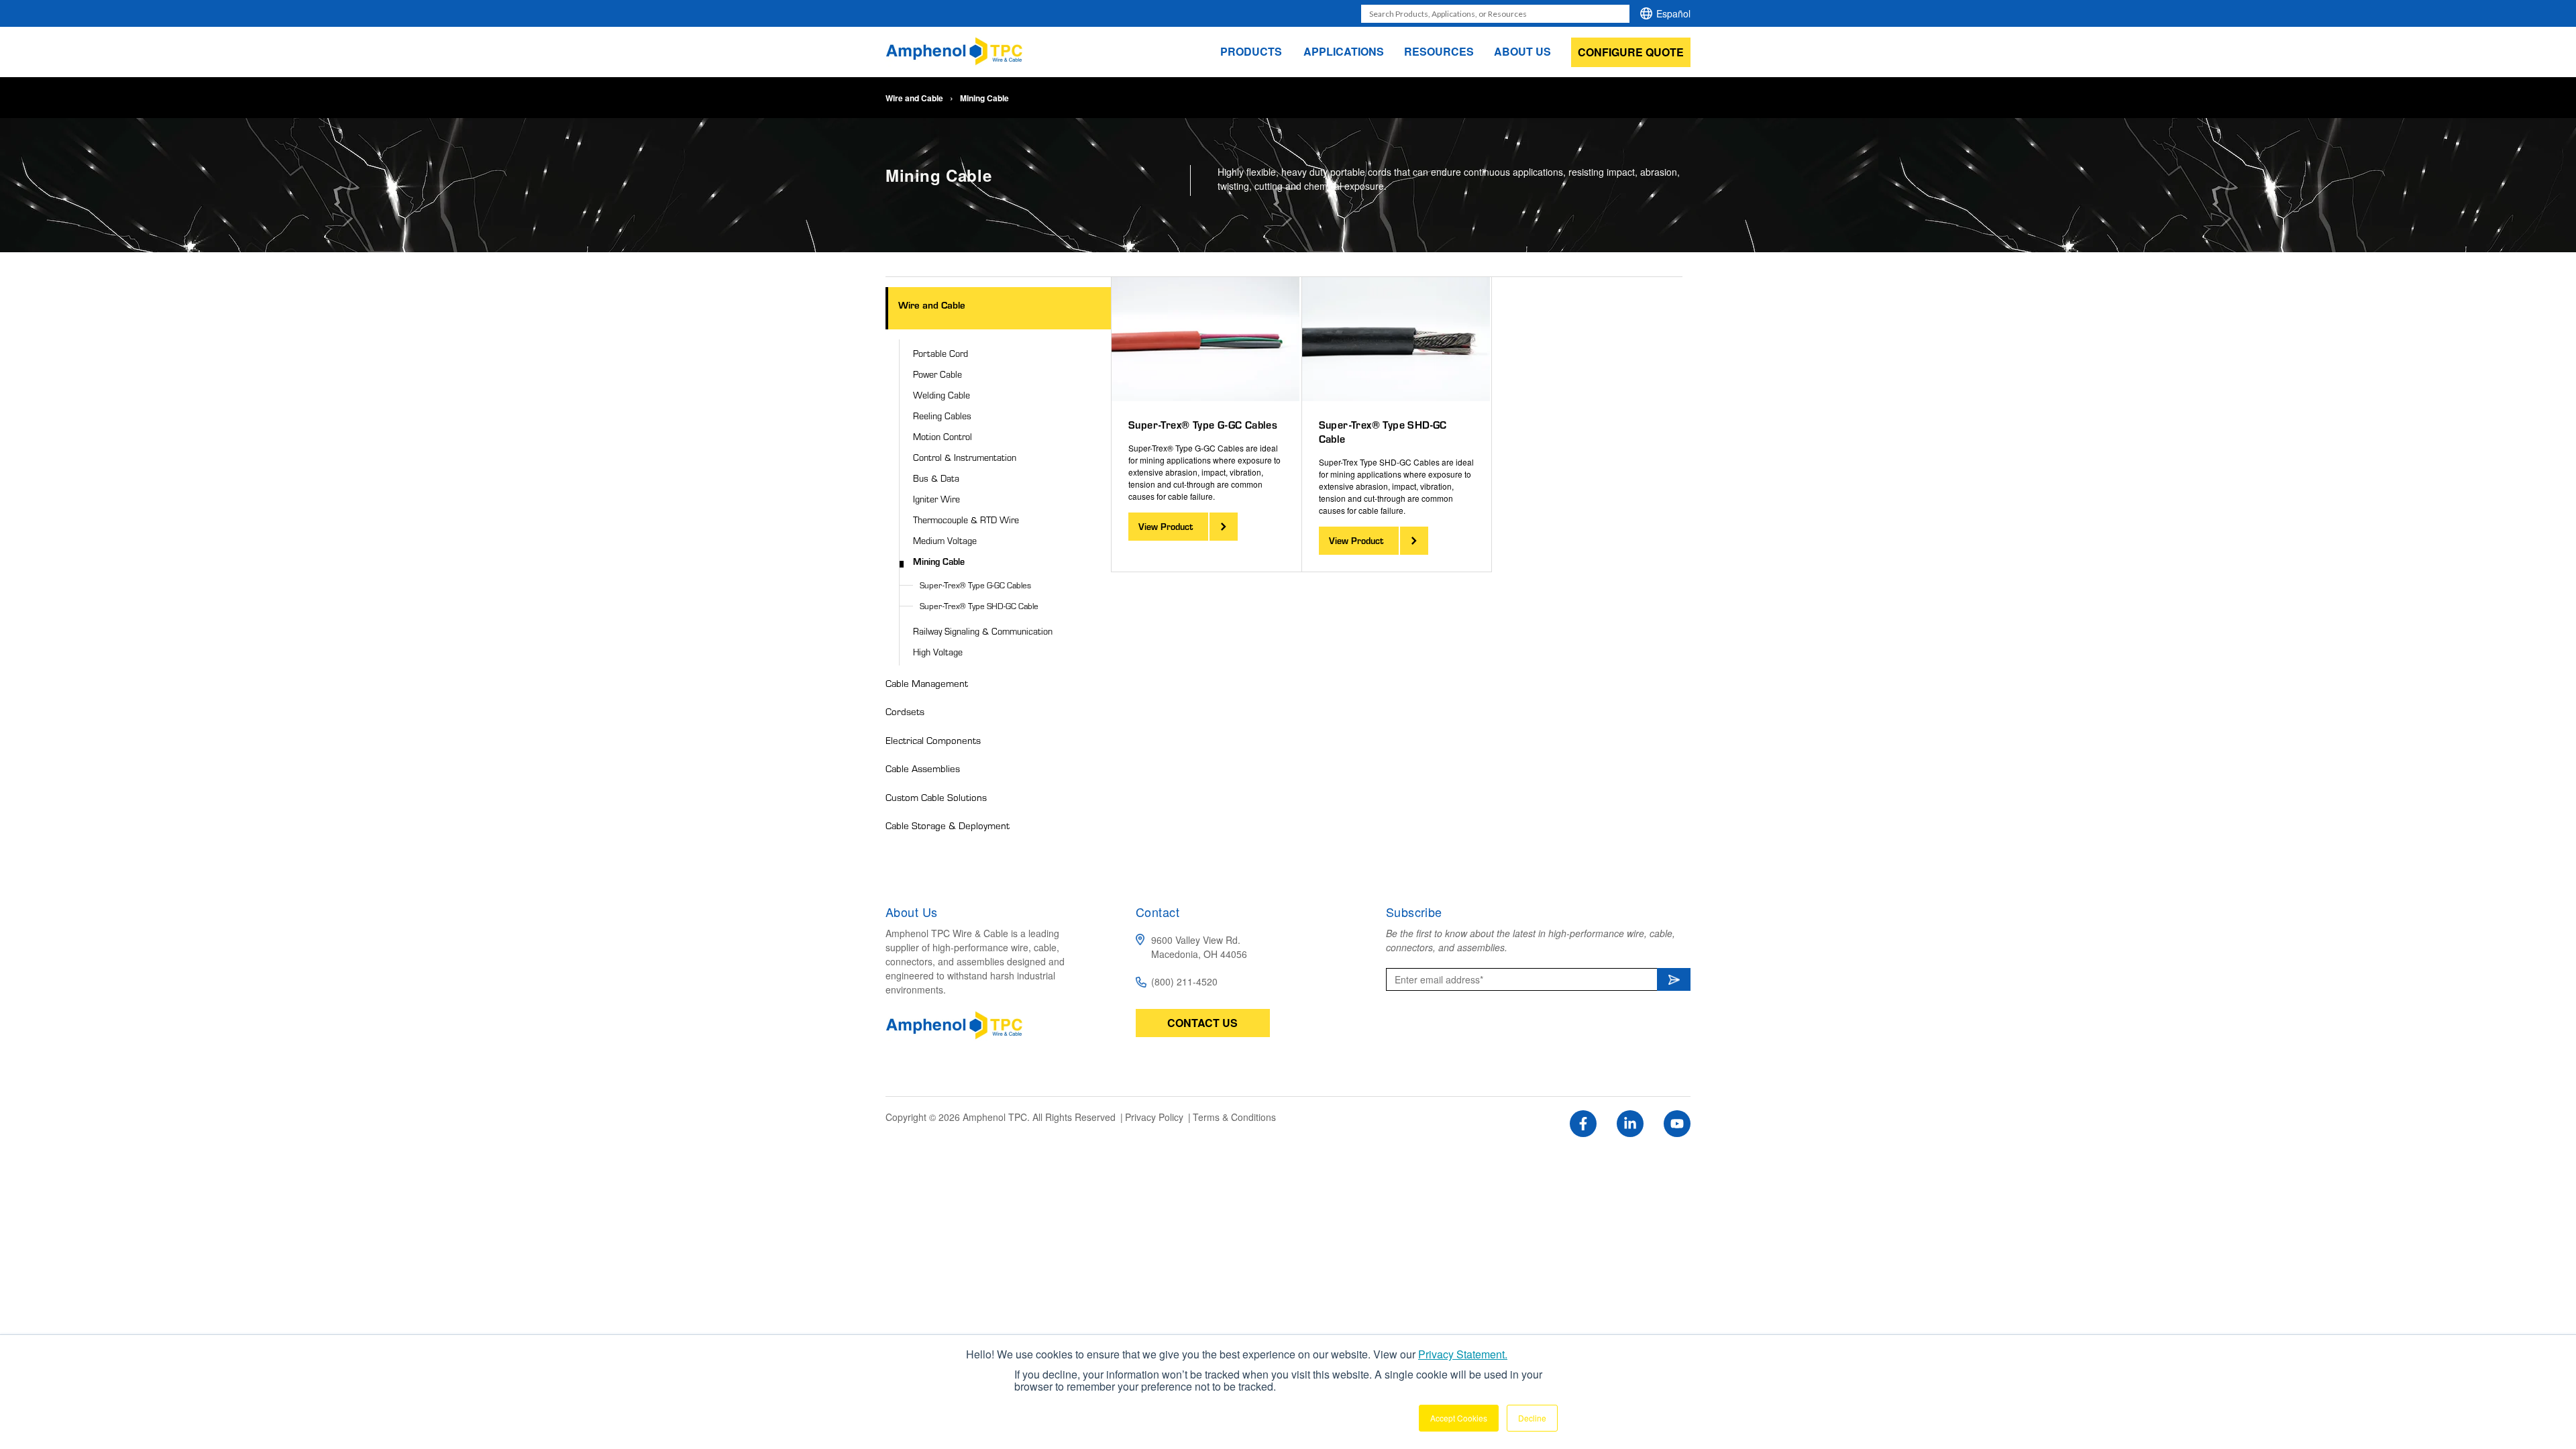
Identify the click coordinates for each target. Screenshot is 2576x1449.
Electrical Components (933, 740)
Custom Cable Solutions (936, 797)
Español (1673, 13)
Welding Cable (942, 395)
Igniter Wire (936, 499)
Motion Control (943, 436)
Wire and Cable (914, 98)
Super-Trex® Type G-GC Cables (975, 585)
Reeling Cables (942, 416)
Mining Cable (939, 561)
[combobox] (1495, 14)
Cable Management (927, 683)
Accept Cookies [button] (1459, 1418)
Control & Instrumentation (965, 457)
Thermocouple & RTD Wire (966, 520)
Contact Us (1202, 1023)
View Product (1166, 526)
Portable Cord (941, 353)
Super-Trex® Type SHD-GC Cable (979, 606)
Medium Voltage (945, 540)
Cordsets (905, 711)
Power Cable (937, 374)
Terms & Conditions (1234, 1117)
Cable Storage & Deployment (948, 825)
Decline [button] (1532, 1418)
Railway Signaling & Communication (983, 631)
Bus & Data (936, 478)
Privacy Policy (1156, 1117)
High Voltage (938, 652)
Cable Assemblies (923, 768)
